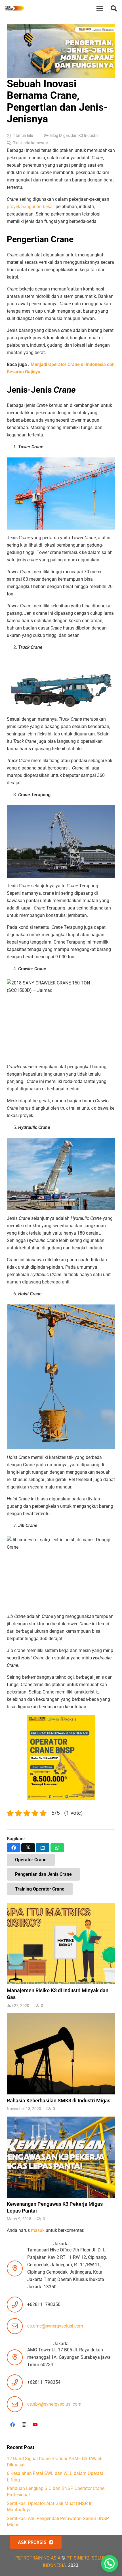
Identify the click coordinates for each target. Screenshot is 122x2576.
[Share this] (14, 1848)
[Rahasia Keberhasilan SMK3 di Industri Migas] (61, 2063)
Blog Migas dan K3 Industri (74, 136)
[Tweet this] (28, 1848)
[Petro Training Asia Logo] (14, 9)
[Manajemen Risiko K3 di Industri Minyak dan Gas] (61, 1956)
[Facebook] (12, 2425)
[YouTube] (35, 2425)
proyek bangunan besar (30, 207)
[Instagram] (24, 2425)
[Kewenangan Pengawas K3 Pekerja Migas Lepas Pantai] (61, 2169)
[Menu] (100, 9)
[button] (114, 9)
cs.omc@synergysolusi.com (55, 2326)
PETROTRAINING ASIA (38, 2558)
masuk (38, 2230)
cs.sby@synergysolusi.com (54, 2404)
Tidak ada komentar (31, 143)
